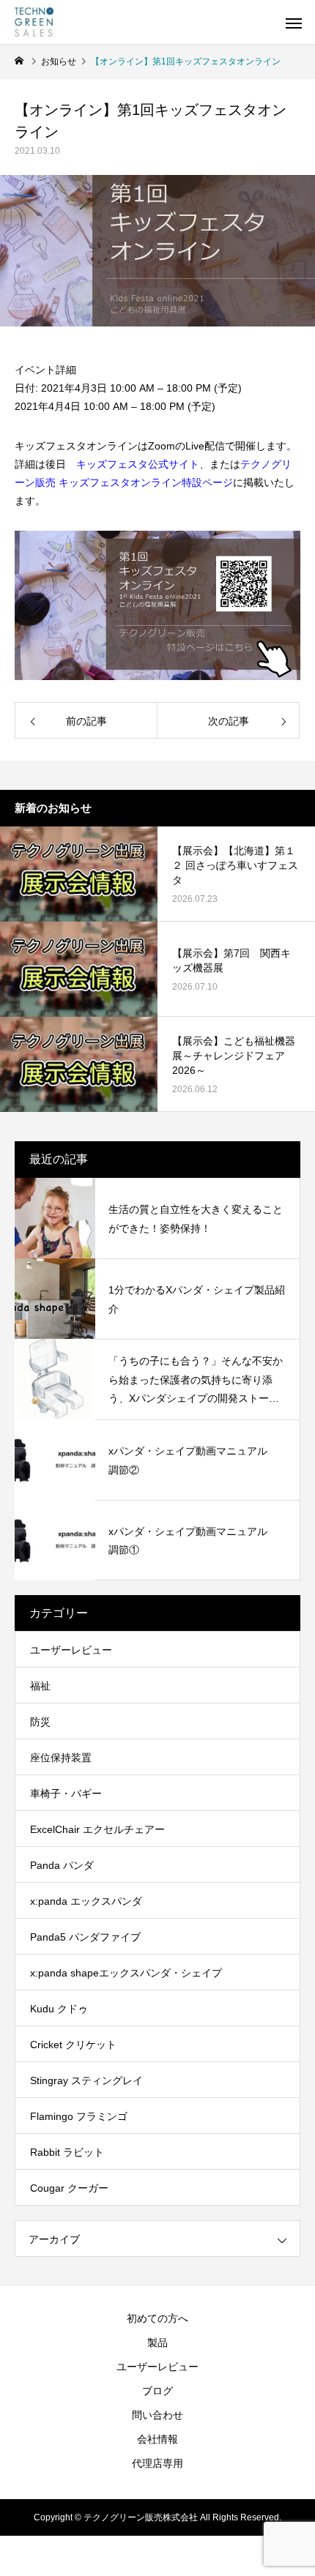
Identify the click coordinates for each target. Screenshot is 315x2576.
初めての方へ (157, 2318)
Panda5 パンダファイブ (85, 1937)
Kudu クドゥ (59, 2009)
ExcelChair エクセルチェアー (97, 1829)
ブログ (157, 2391)
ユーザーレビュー (71, 1650)
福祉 (40, 1686)
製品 (157, 2342)
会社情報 (157, 2439)
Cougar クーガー (69, 2188)
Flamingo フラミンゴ (79, 2116)
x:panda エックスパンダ (86, 1901)
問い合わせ (157, 2415)
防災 (40, 1722)
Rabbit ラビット (67, 2152)
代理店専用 (157, 2463)
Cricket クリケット (73, 2045)
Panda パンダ (62, 1865)
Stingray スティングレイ (86, 2080)
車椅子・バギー (66, 1793)
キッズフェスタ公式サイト (138, 464)
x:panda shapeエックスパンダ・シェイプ (126, 1973)
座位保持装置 (61, 1758)
